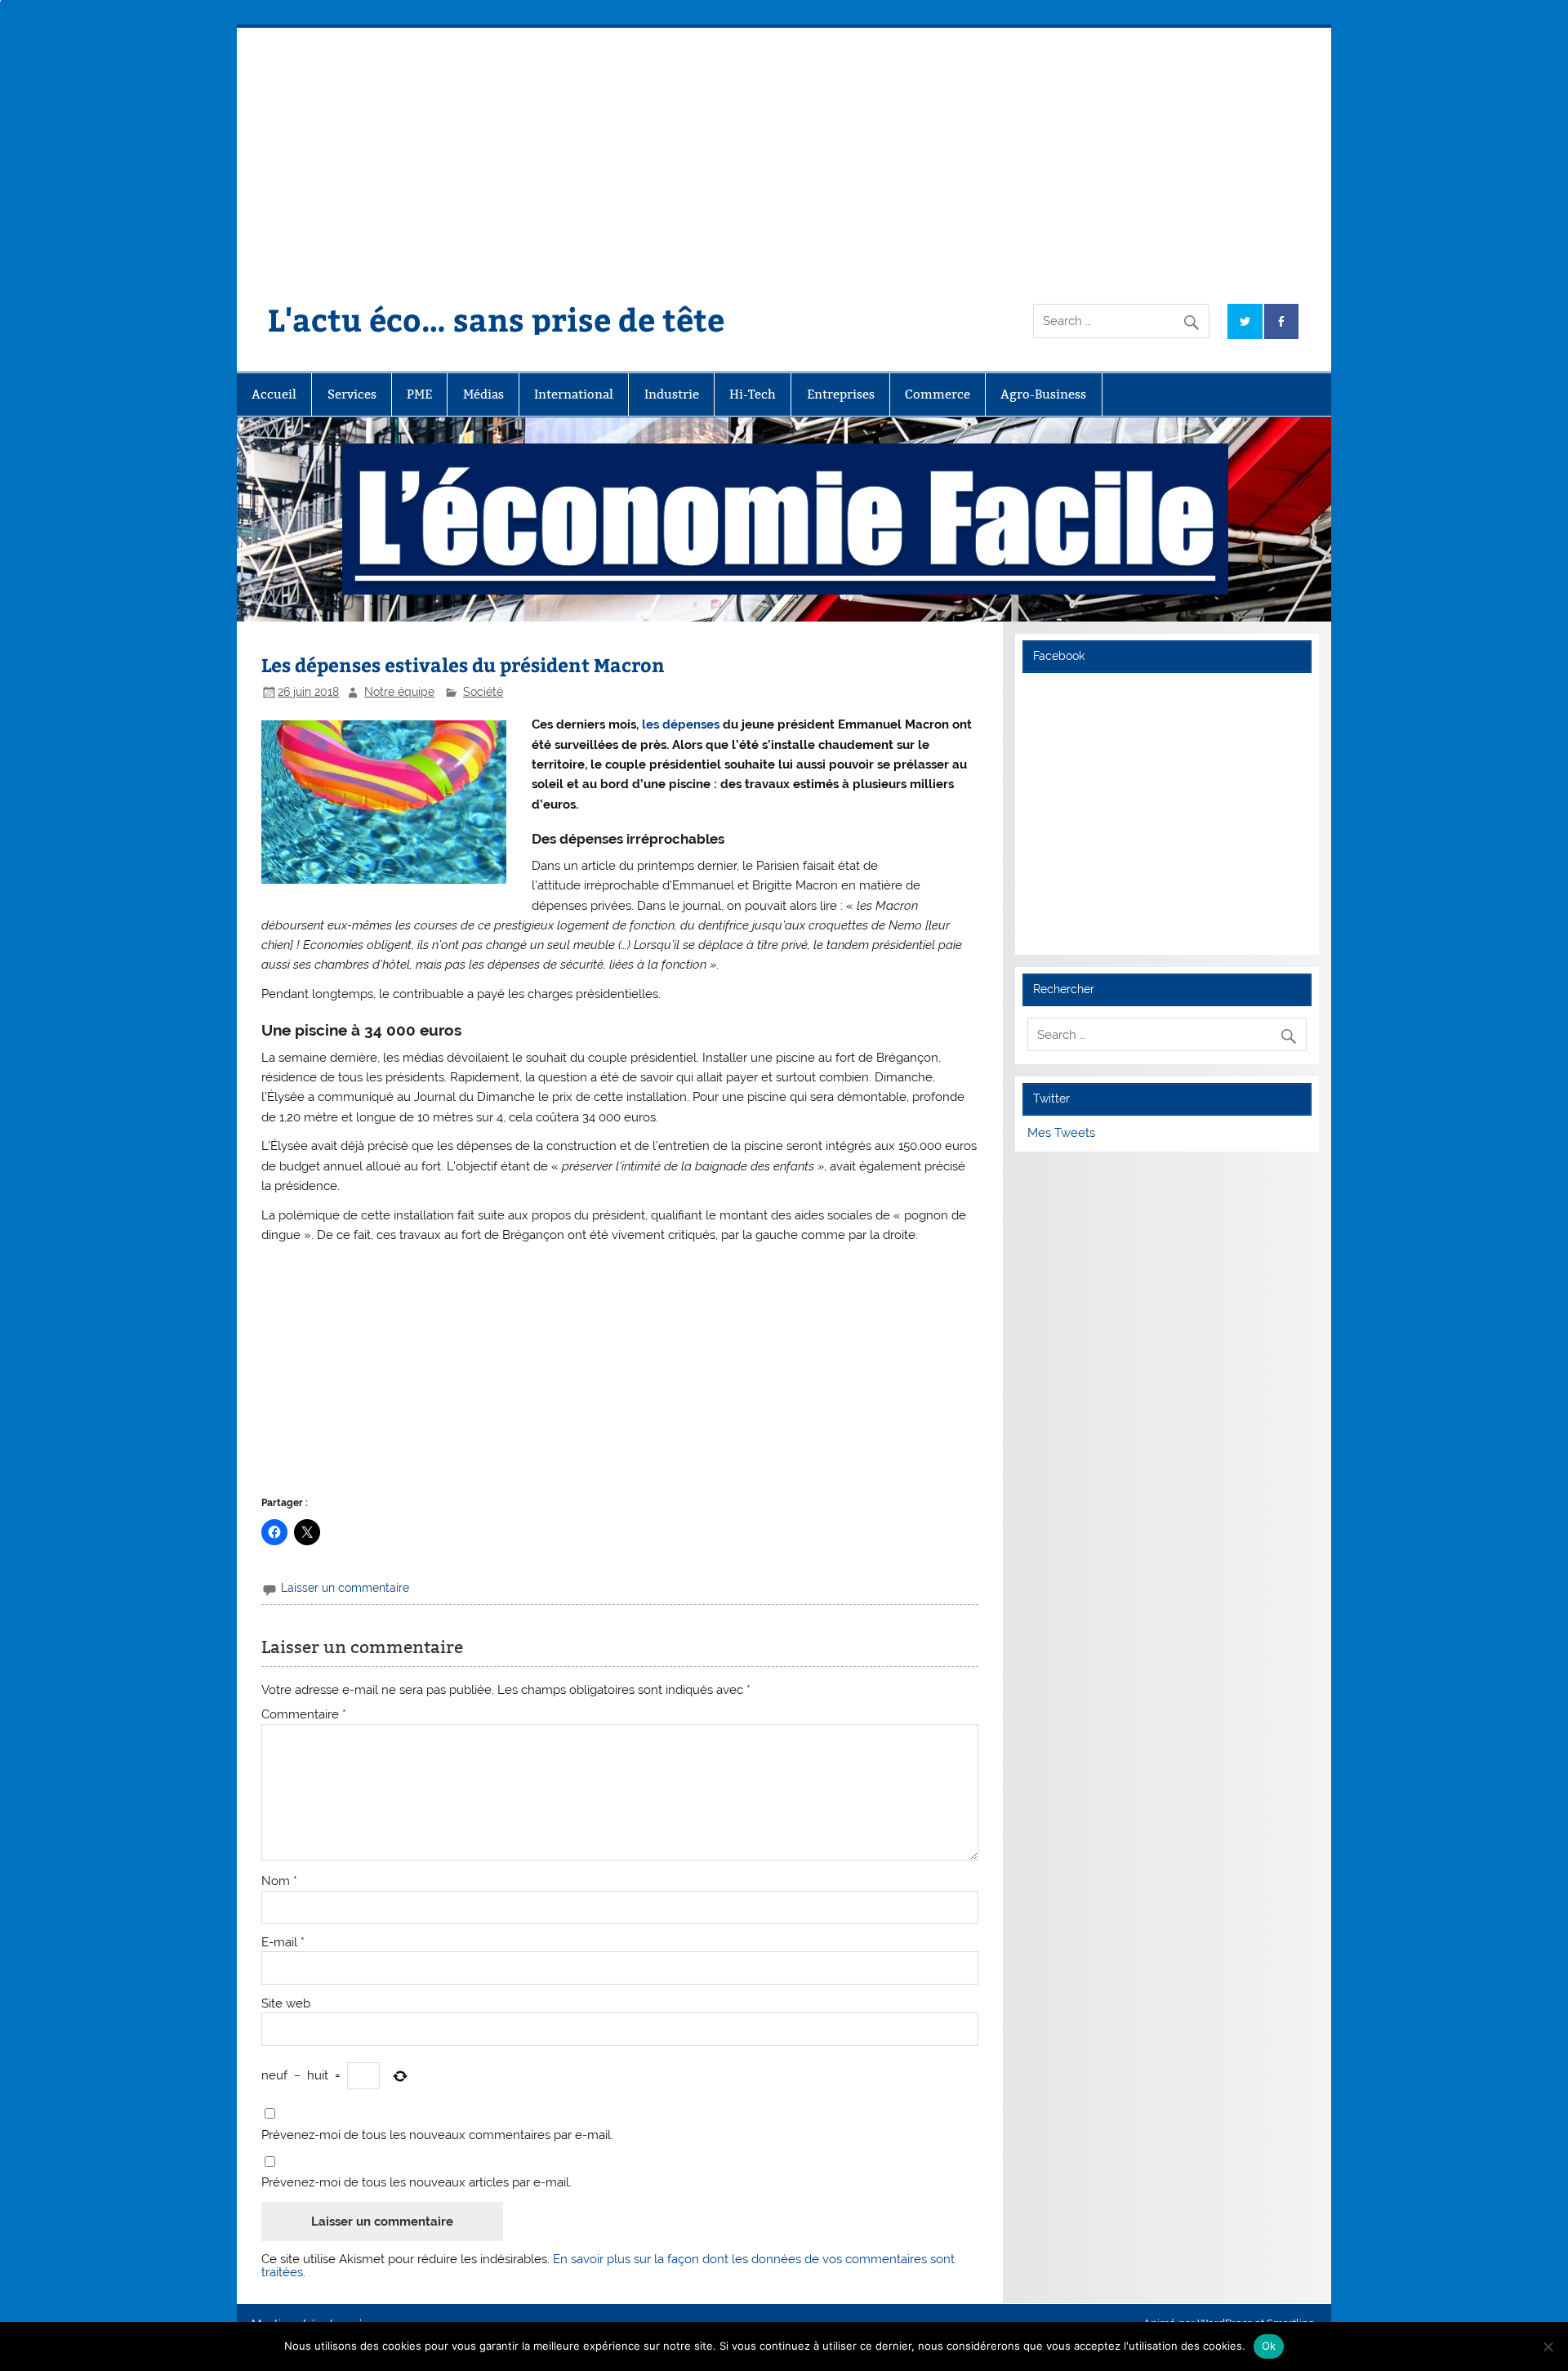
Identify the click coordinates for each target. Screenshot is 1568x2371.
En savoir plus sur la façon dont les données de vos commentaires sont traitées (608, 2265)
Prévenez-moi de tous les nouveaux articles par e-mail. (416, 2183)
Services (352, 394)
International (574, 394)
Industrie (672, 394)
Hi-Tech (753, 394)
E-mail (283, 1943)
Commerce (938, 394)
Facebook (1059, 656)
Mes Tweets (1061, 1133)
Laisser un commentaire (345, 1588)
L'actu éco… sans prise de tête (496, 319)
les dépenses (681, 724)
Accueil (274, 394)
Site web (286, 2004)
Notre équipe (399, 692)
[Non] (1548, 2346)
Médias (483, 394)
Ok (1269, 2346)
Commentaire (304, 1715)
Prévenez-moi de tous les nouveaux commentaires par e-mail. (437, 2135)
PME (419, 394)
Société (483, 692)
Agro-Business (1043, 394)
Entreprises (841, 394)
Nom (279, 1881)
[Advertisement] (784, 150)
